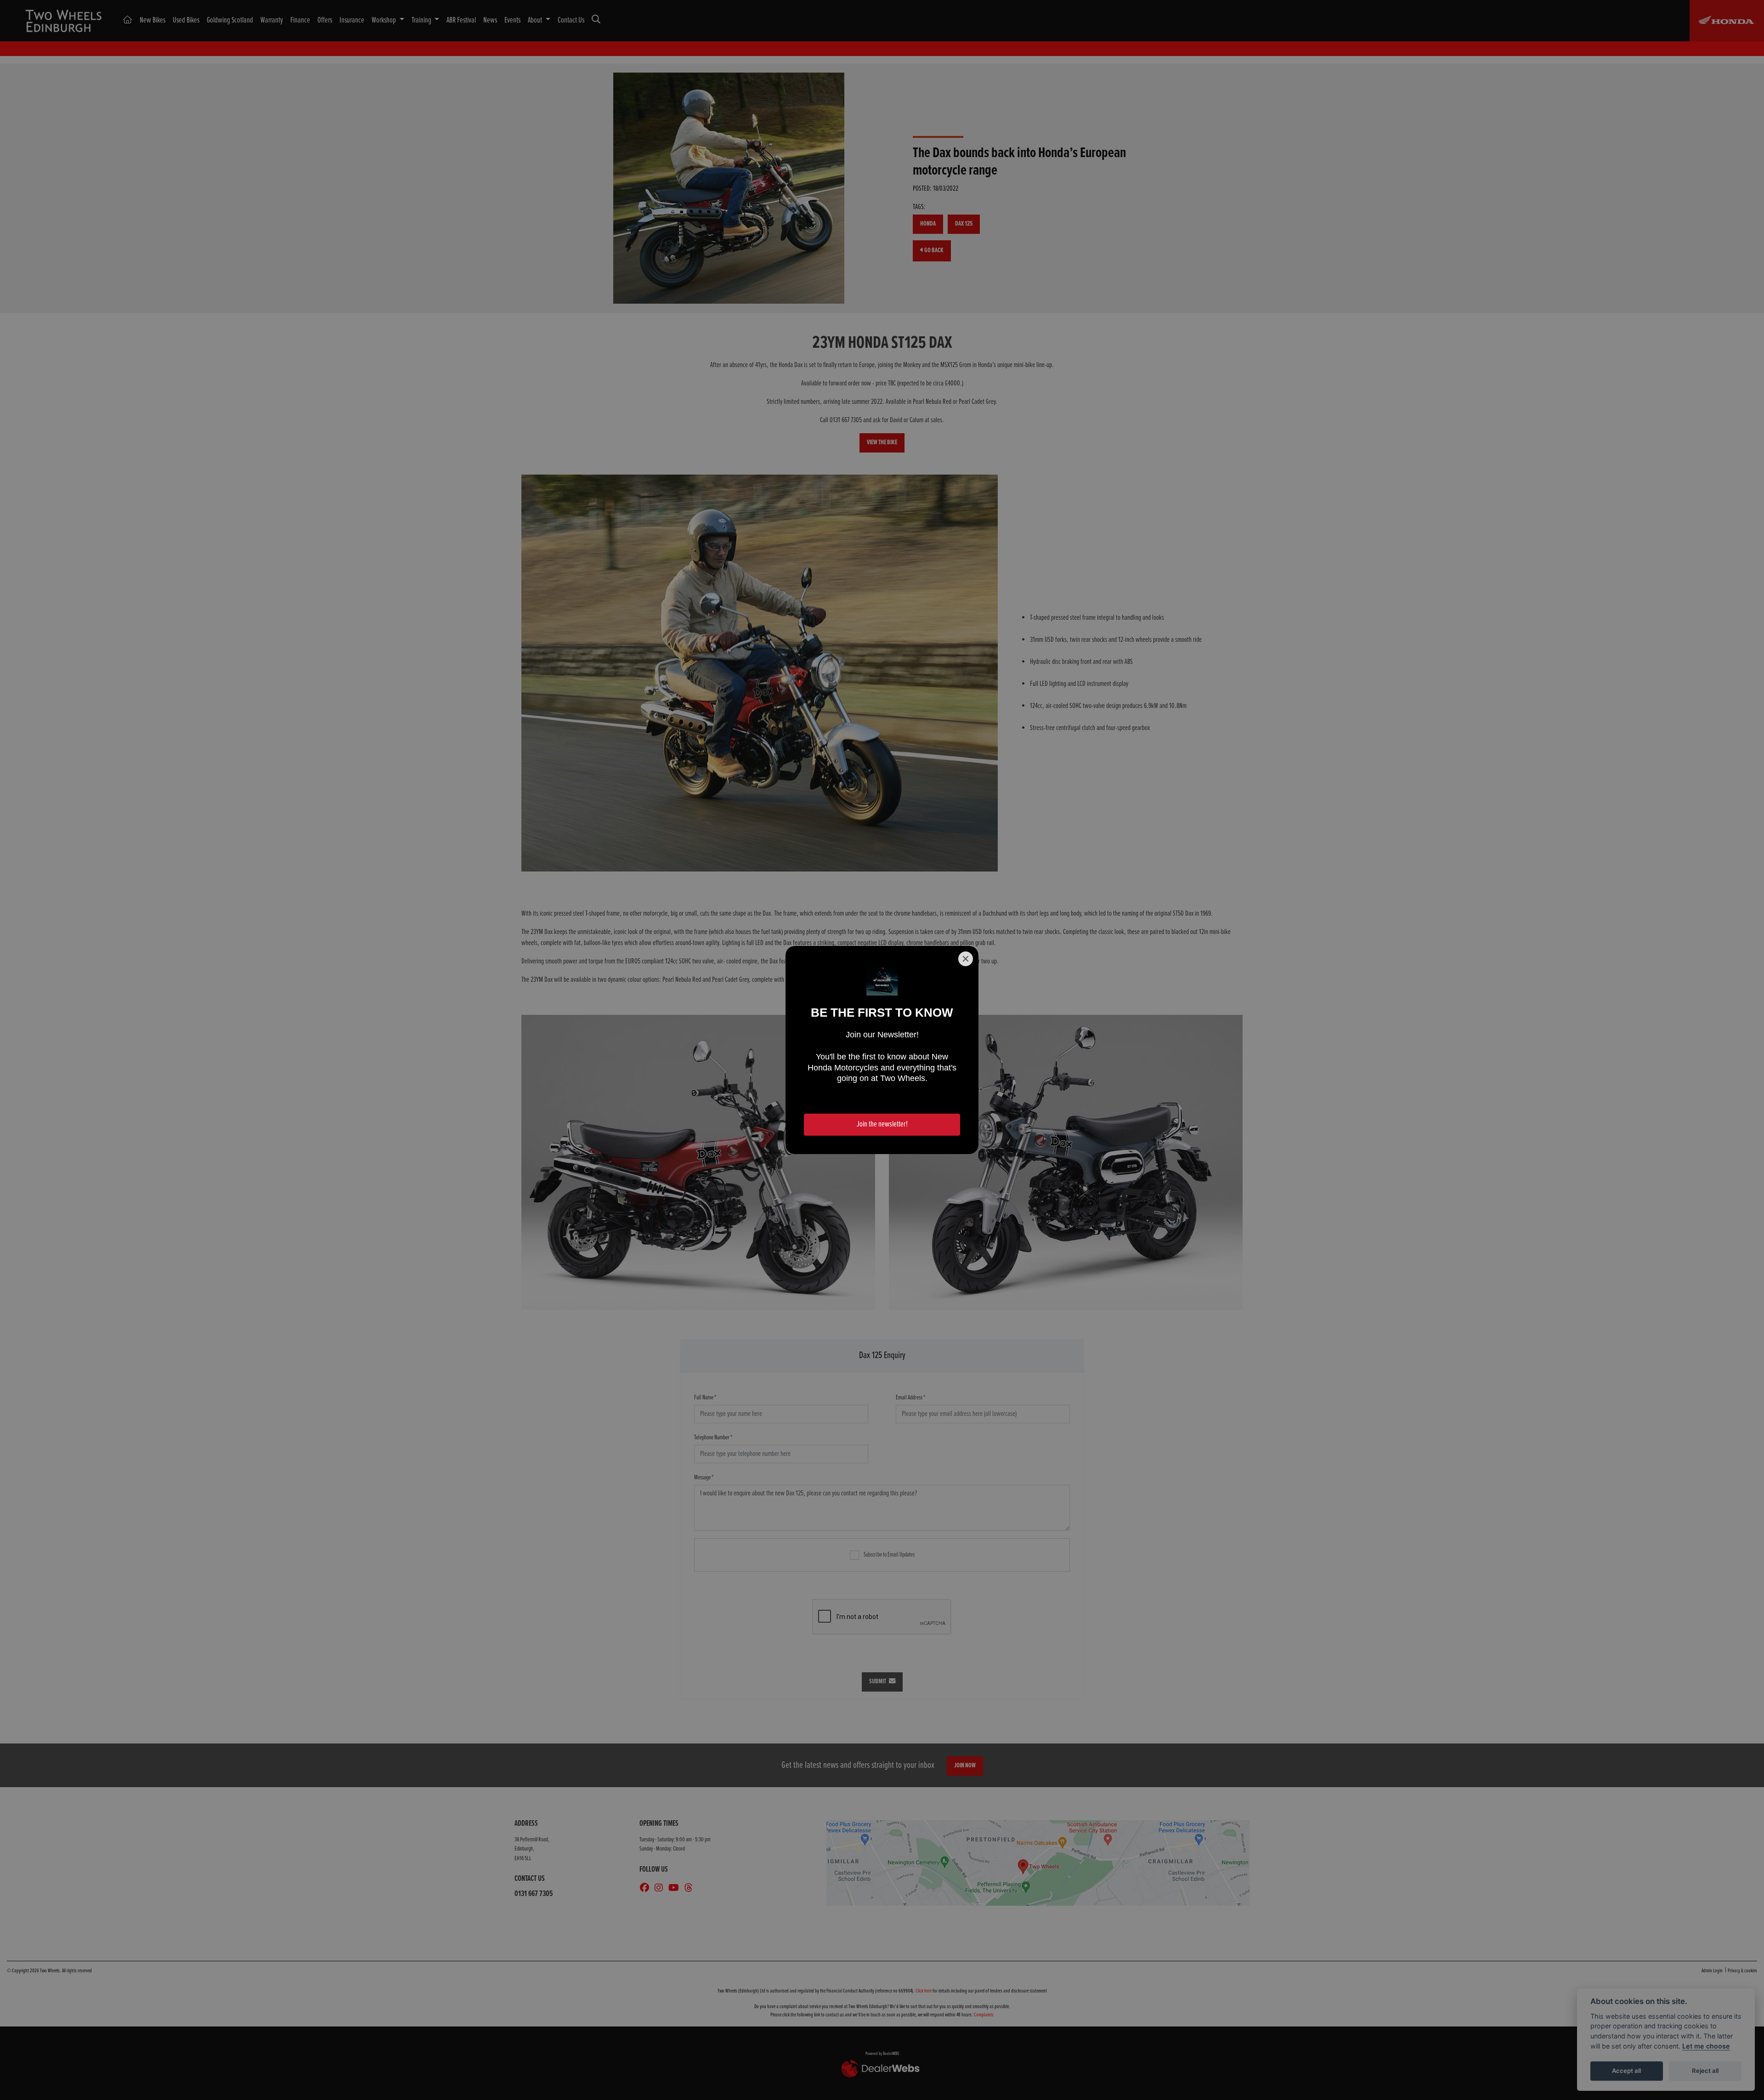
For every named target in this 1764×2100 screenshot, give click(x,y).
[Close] (966, 959)
